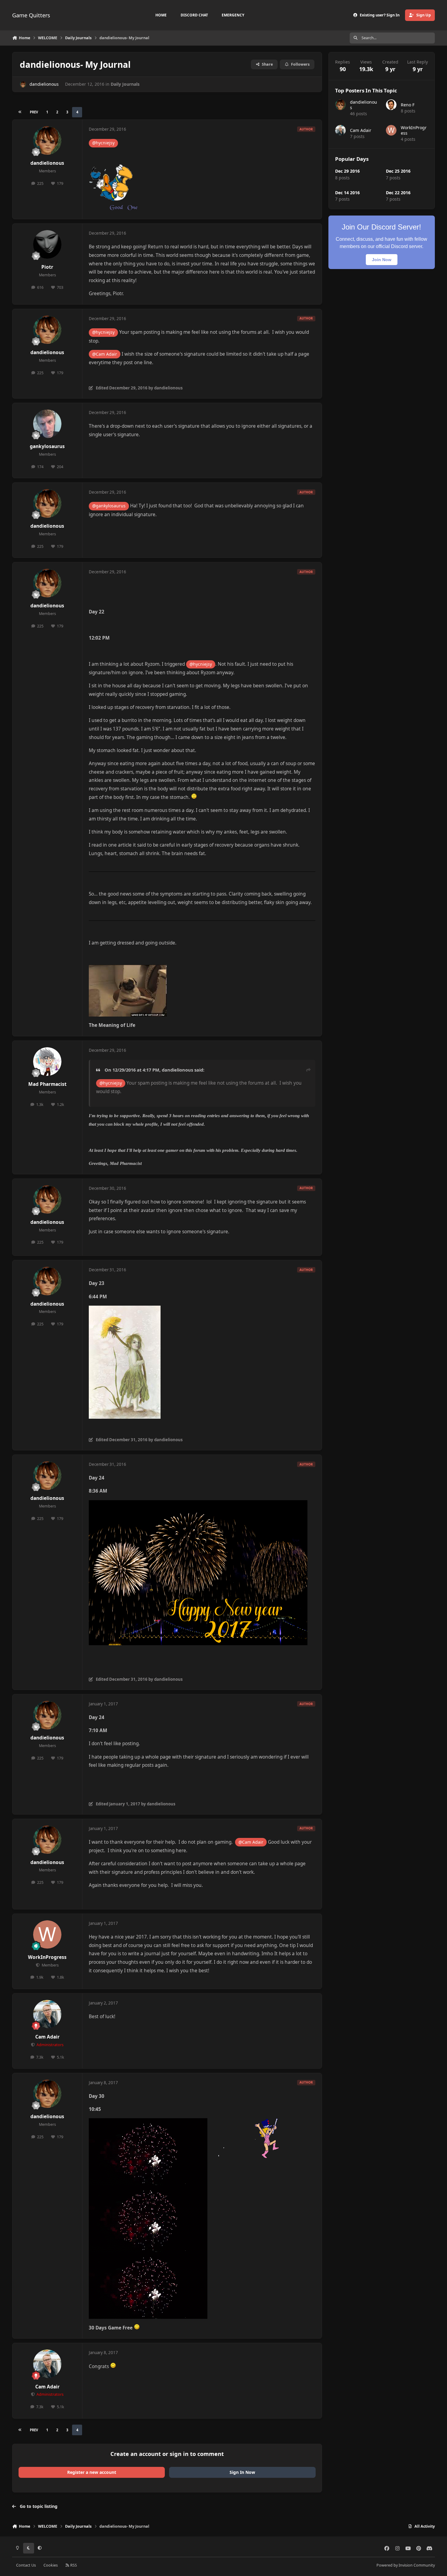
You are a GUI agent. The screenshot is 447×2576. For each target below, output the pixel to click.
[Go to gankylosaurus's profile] (47, 424)
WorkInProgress (47, 1957)
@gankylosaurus (109, 506)
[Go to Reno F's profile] (391, 105)
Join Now (382, 260)
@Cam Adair (105, 354)
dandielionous (44, 84)
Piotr (47, 267)
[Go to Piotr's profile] (47, 244)
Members (50, 1965)
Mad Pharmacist (47, 1084)
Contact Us (26, 2565)
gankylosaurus (47, 446)
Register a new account (92, 2472)
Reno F (408, 105)
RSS (73, 2565)
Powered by (406, 2565)
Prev (34, 112)
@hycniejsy (103, 143)
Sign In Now (242, 2472)
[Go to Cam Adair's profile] (47, 2014)
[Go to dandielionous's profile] (23, 84)
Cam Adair (47, 2037)
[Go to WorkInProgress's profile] (47, 1935)
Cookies (51, 2565)
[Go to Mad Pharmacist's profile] (47, 1062)
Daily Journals (125, 84)
